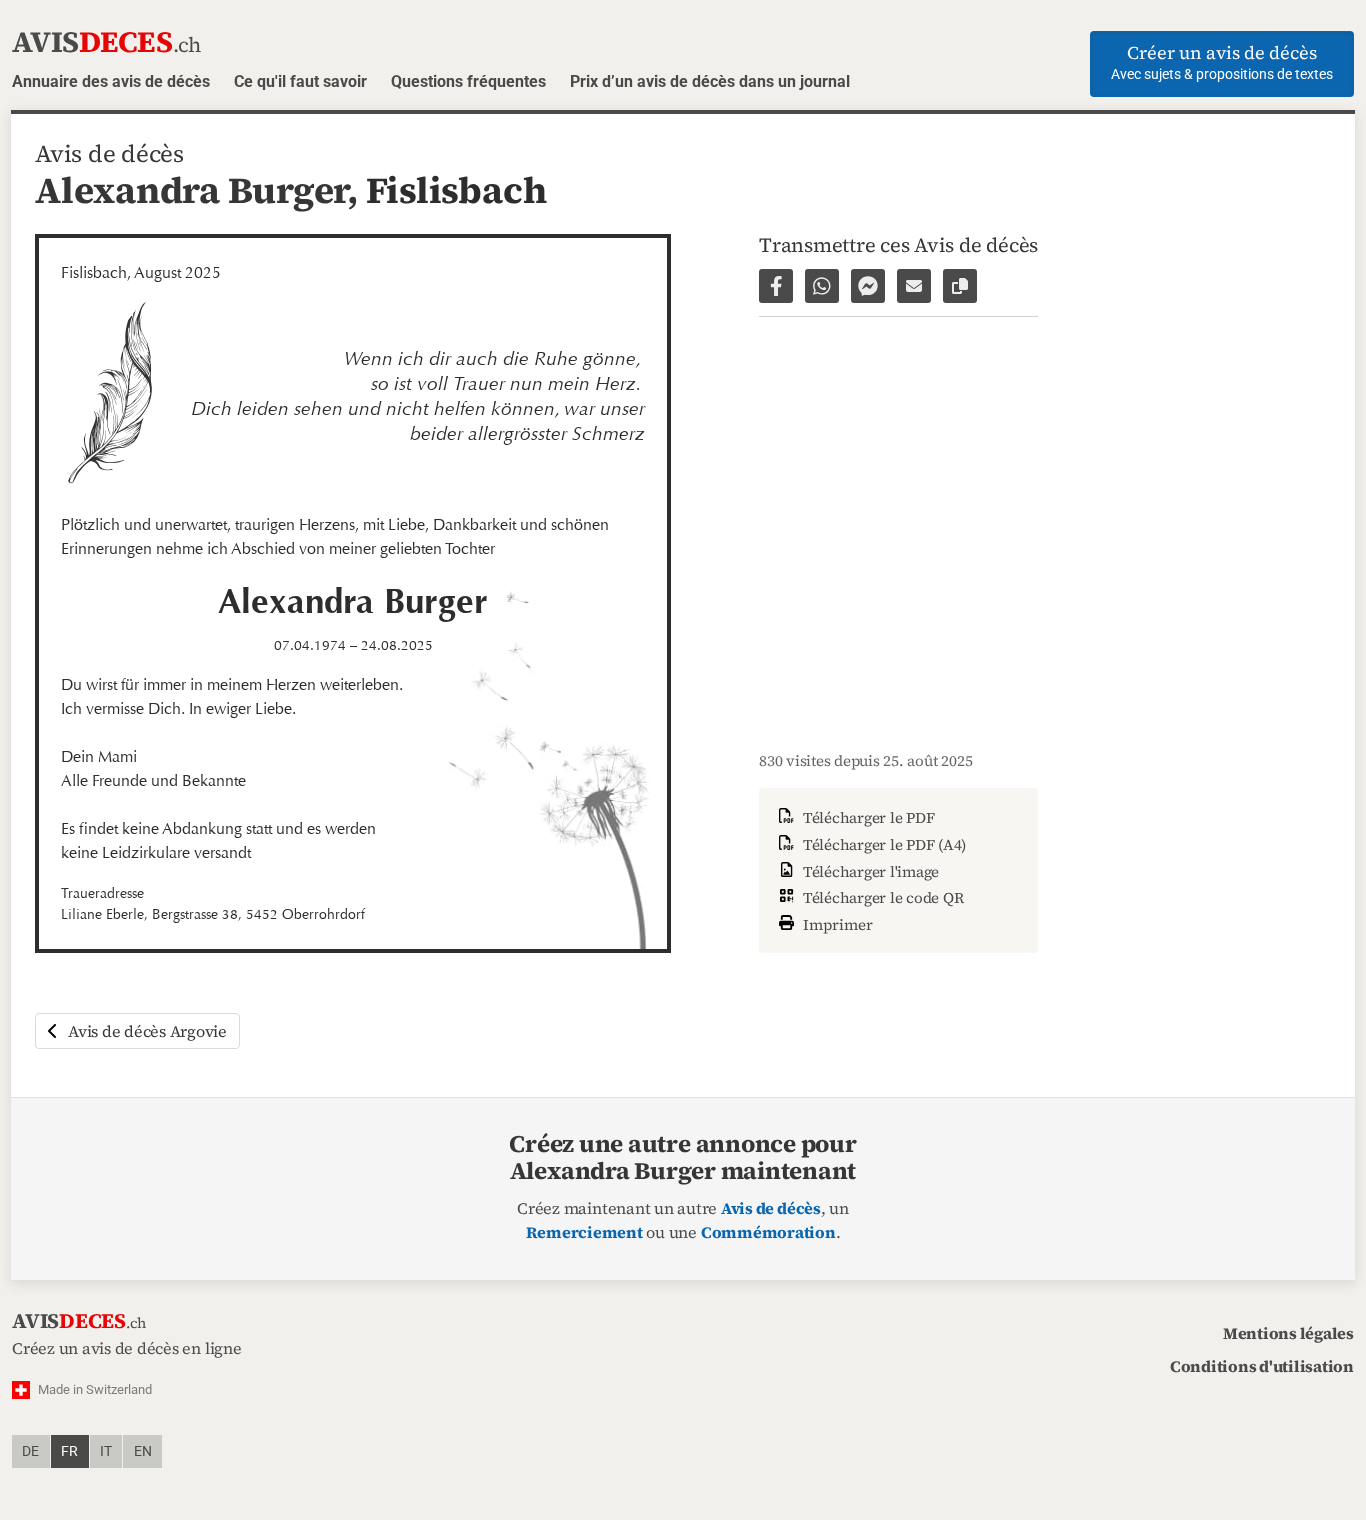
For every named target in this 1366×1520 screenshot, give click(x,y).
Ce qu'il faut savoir (300, 81)
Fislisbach (456, 190)
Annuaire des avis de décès (111, 81)
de (30, 1451)
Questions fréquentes (468, 81)
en (143, 1451)
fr (69, 1451)
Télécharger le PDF (866, 817)
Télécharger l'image (869, 871)
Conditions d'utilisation (1262, 1366)
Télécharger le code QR (881, 897)
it (106, 1451)
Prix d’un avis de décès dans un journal (710, 81)
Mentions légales (1288, 1333)
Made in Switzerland (95, 1389)
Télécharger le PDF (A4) (882, 844)
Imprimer (836, 924)
